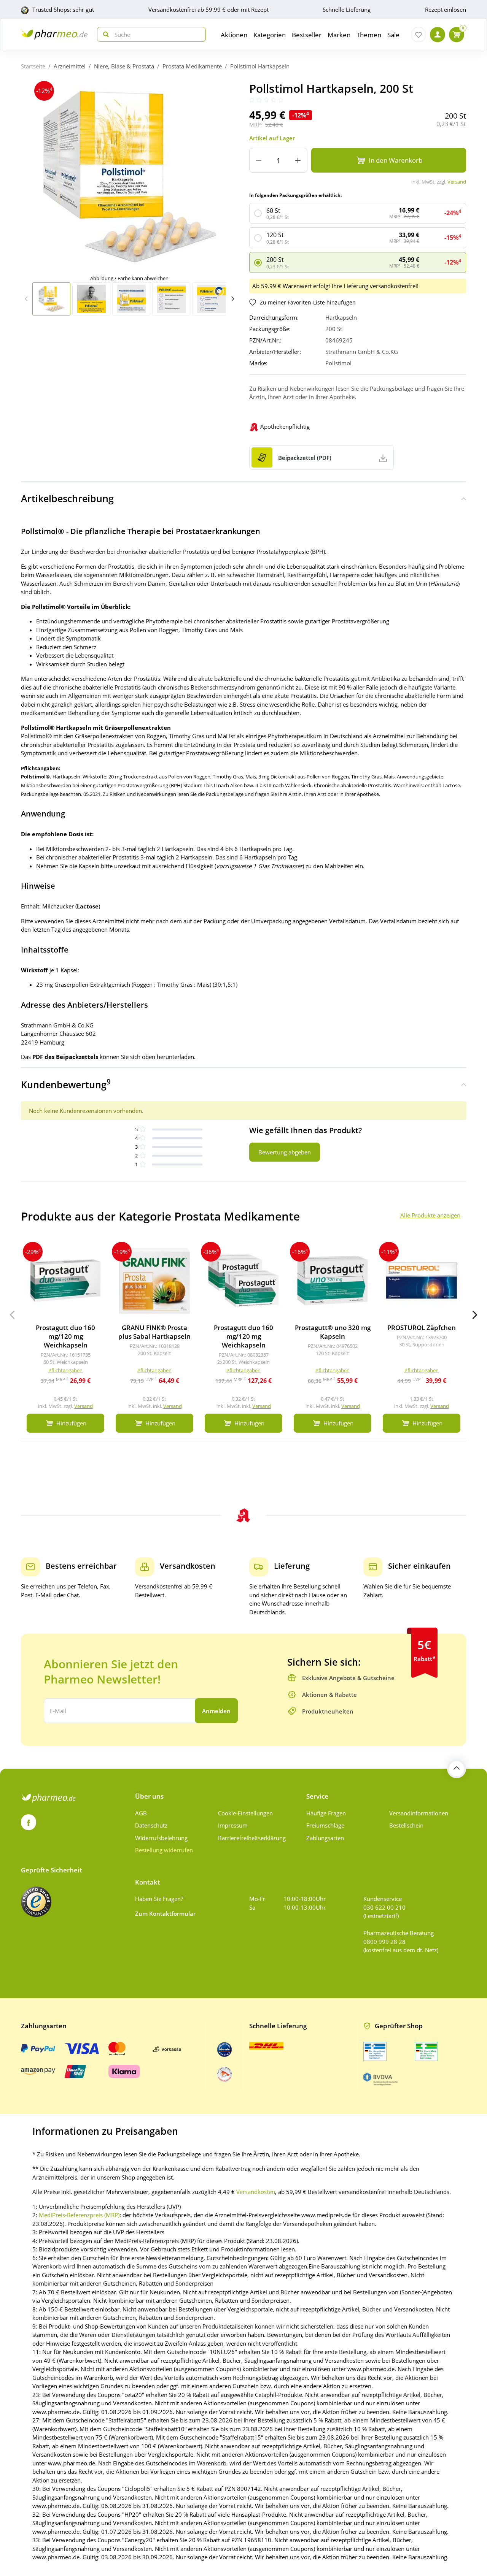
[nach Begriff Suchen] (104, 34)
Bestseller (307, 35)
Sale (393, 35)
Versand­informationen (419, 1813)
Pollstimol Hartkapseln (260, 66)
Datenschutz (151, 1825)
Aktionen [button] (234, 35)
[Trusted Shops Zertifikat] (36, 1902)
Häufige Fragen (326, 1813)
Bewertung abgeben (285, 1152)
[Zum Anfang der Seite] (457, 1769)
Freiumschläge (325, 1825)
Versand (457, 182)
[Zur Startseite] (54, 34)
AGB (141, 1813)
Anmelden (216, 1711)
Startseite (33, 66)
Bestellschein (406, 1825)
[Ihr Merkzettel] (419, 35)
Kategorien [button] (270, 35)
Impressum (233, 1825)
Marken (339, 35)
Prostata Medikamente (192, 66)
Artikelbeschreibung (67, 498)
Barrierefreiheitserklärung (252, 1838)
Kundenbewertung (66, 1084)
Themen (369, 35)
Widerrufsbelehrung (161, 1838)
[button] (233, 299)
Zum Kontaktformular (165, 1913)
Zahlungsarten (325, 1838)
